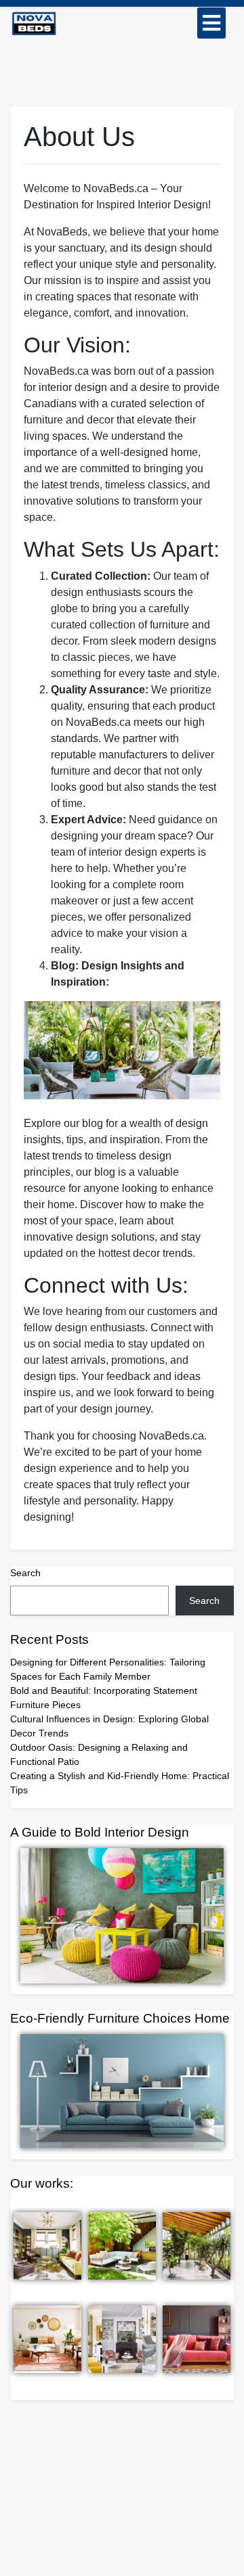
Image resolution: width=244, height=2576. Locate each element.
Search (25, 1573)
